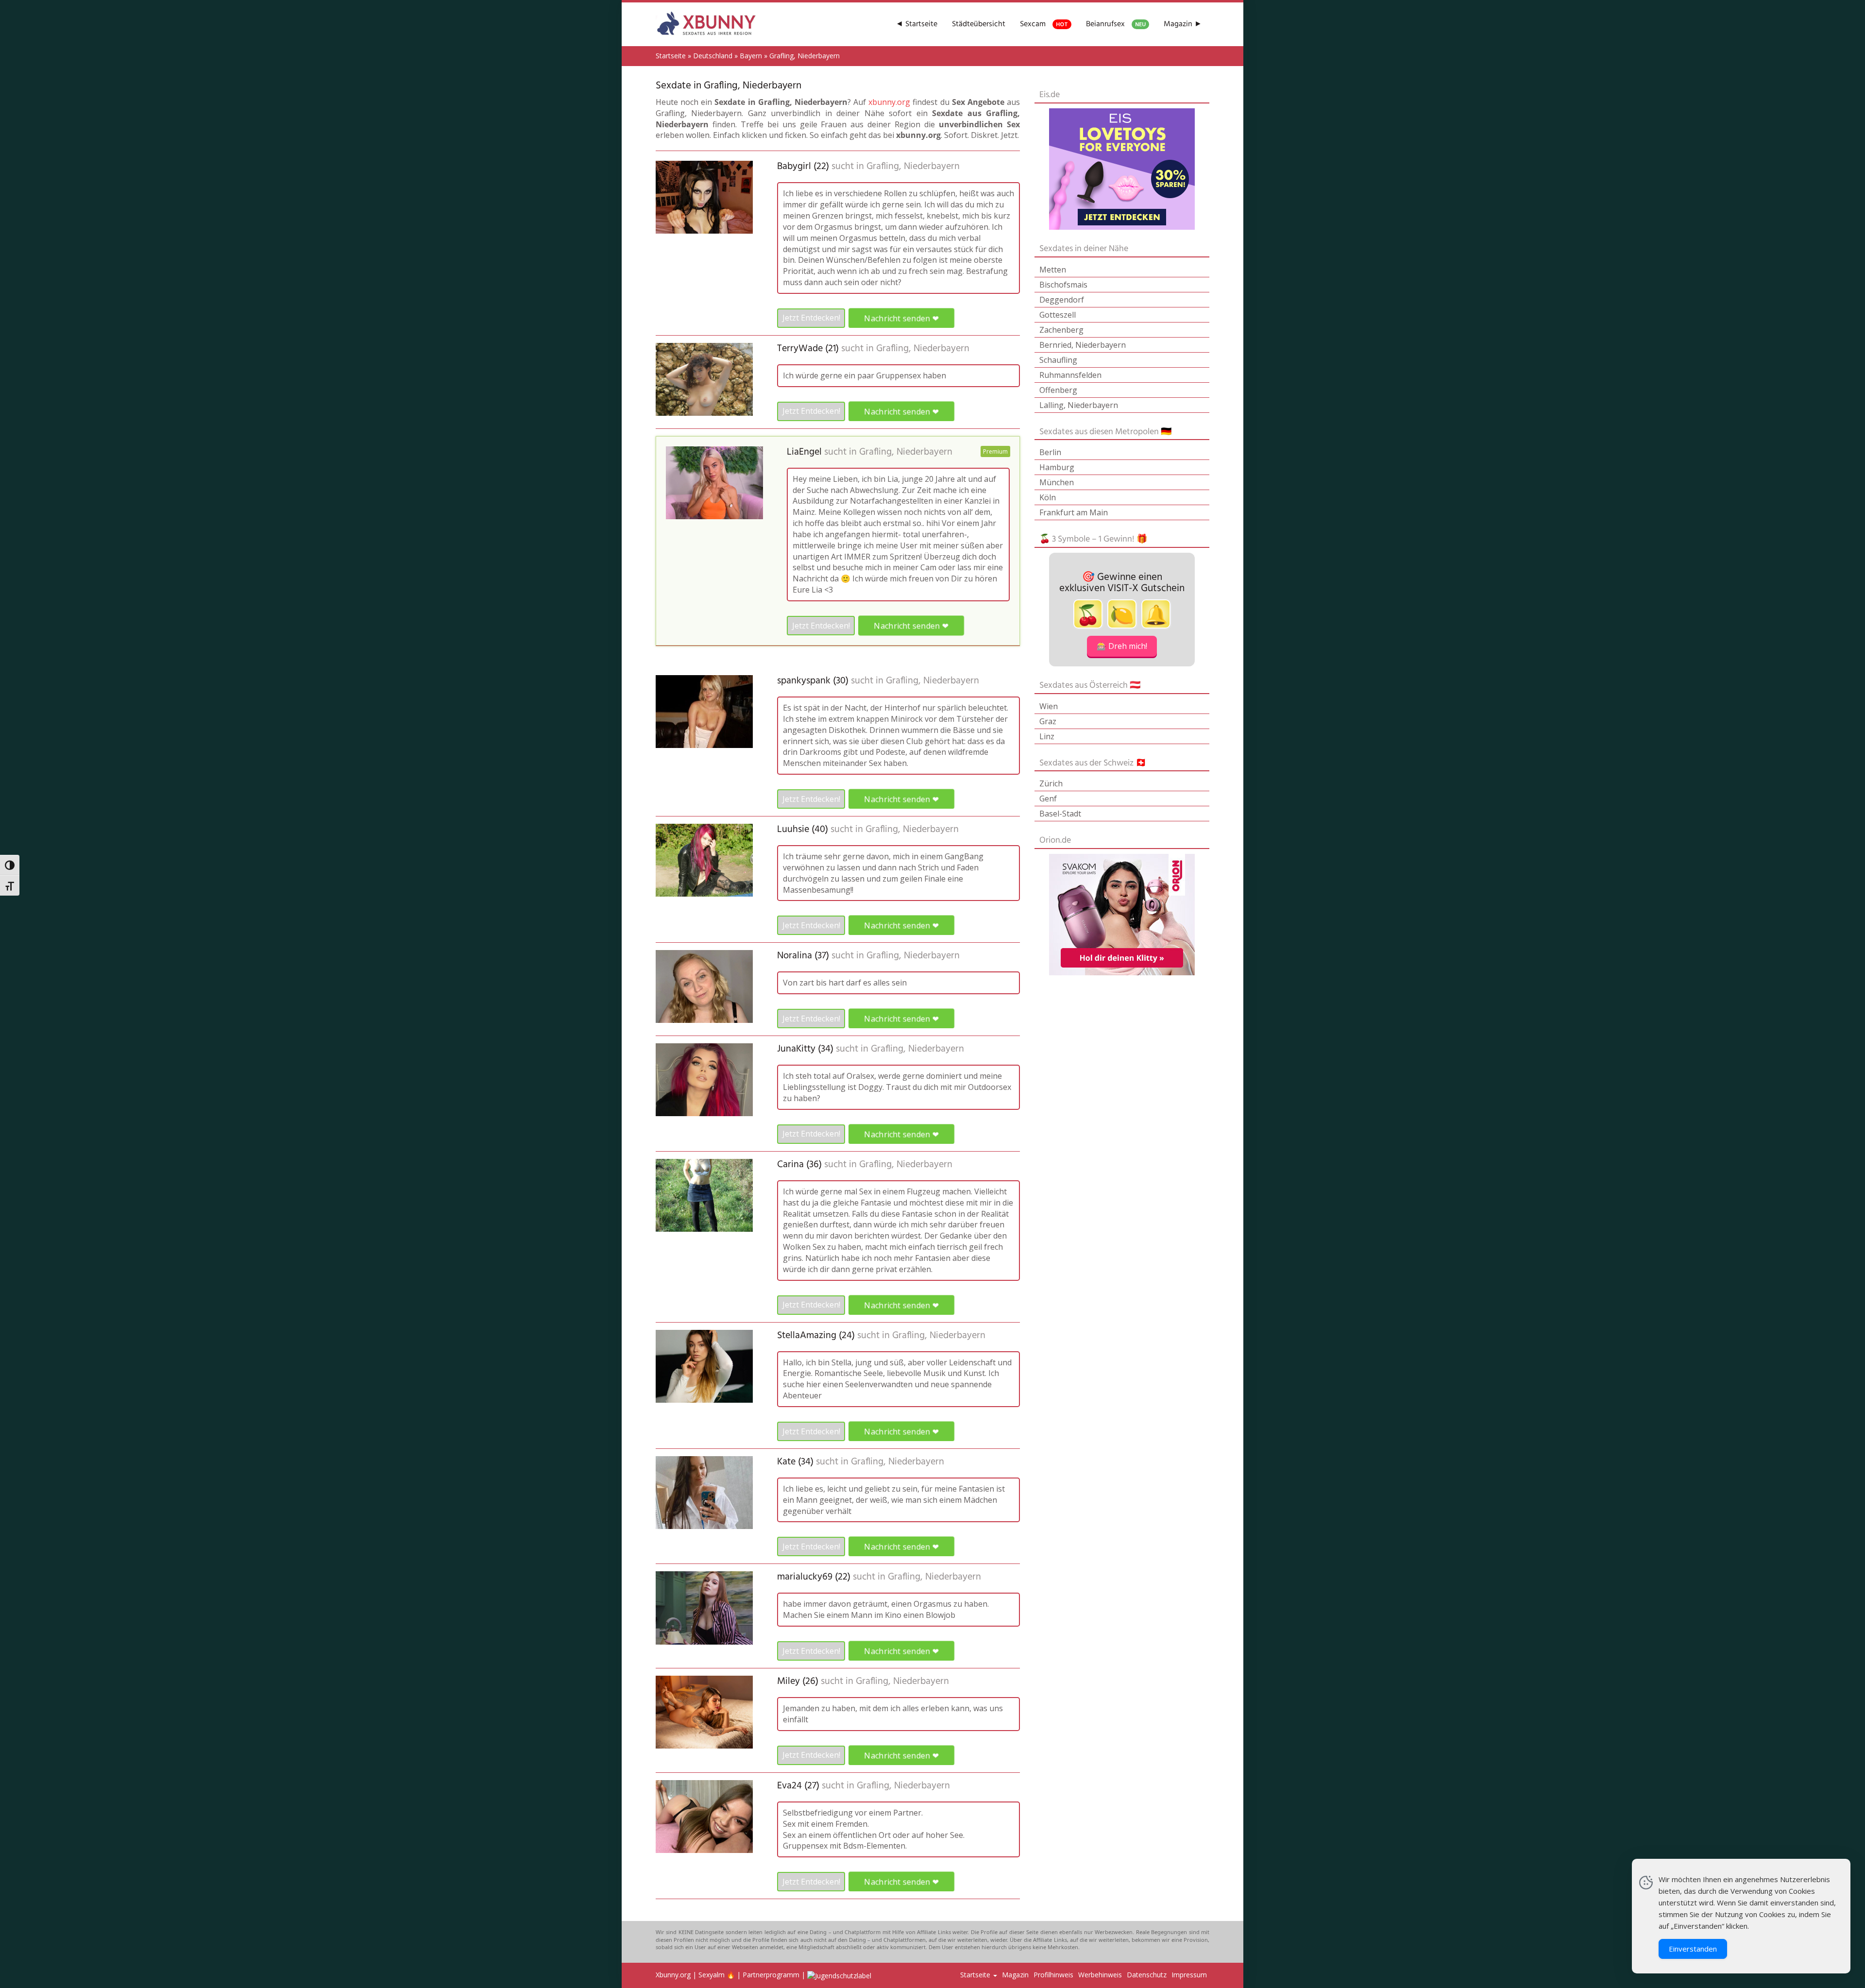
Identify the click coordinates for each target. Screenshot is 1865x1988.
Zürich (1051, 783)
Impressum (1189, 1975)
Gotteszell (1058, 315)
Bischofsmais (1063, 285)
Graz (1048, 721)
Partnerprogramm (771, 1975)
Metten (1053, 270)
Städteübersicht (979, 24)
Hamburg (1057, 467)
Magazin (1015, 1975)
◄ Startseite (916, 24)
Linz (1047, 736)
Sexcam (1044, 24)
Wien (1049, 706)
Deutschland (713, 56)
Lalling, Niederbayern (1079, 405)
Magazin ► (1183, 24)
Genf (1048, 799)
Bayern (751, 56)
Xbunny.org (673, 1975)
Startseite (671, 56)
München (1057, 482)
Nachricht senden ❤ (901, 318)
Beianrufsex (1116, 24)
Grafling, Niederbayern (913, 167)
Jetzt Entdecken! (811, 318)
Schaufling (1058, 360)
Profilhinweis (1053, 1975)
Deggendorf (1062, 300)
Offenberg (1058, 390)
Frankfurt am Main (1074, 512)
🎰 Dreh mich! (1122, 646)
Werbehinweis (1100, 1975)
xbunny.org (889, 102)
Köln (1048, 497)
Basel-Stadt (1060, 814)
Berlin (1050, 452)
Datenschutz (1147, 1975)
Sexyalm (712, 1975)
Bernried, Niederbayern (1083, 345)
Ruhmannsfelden (1070, 375)
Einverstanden (1693, 1949)
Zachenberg (1061, 330)
